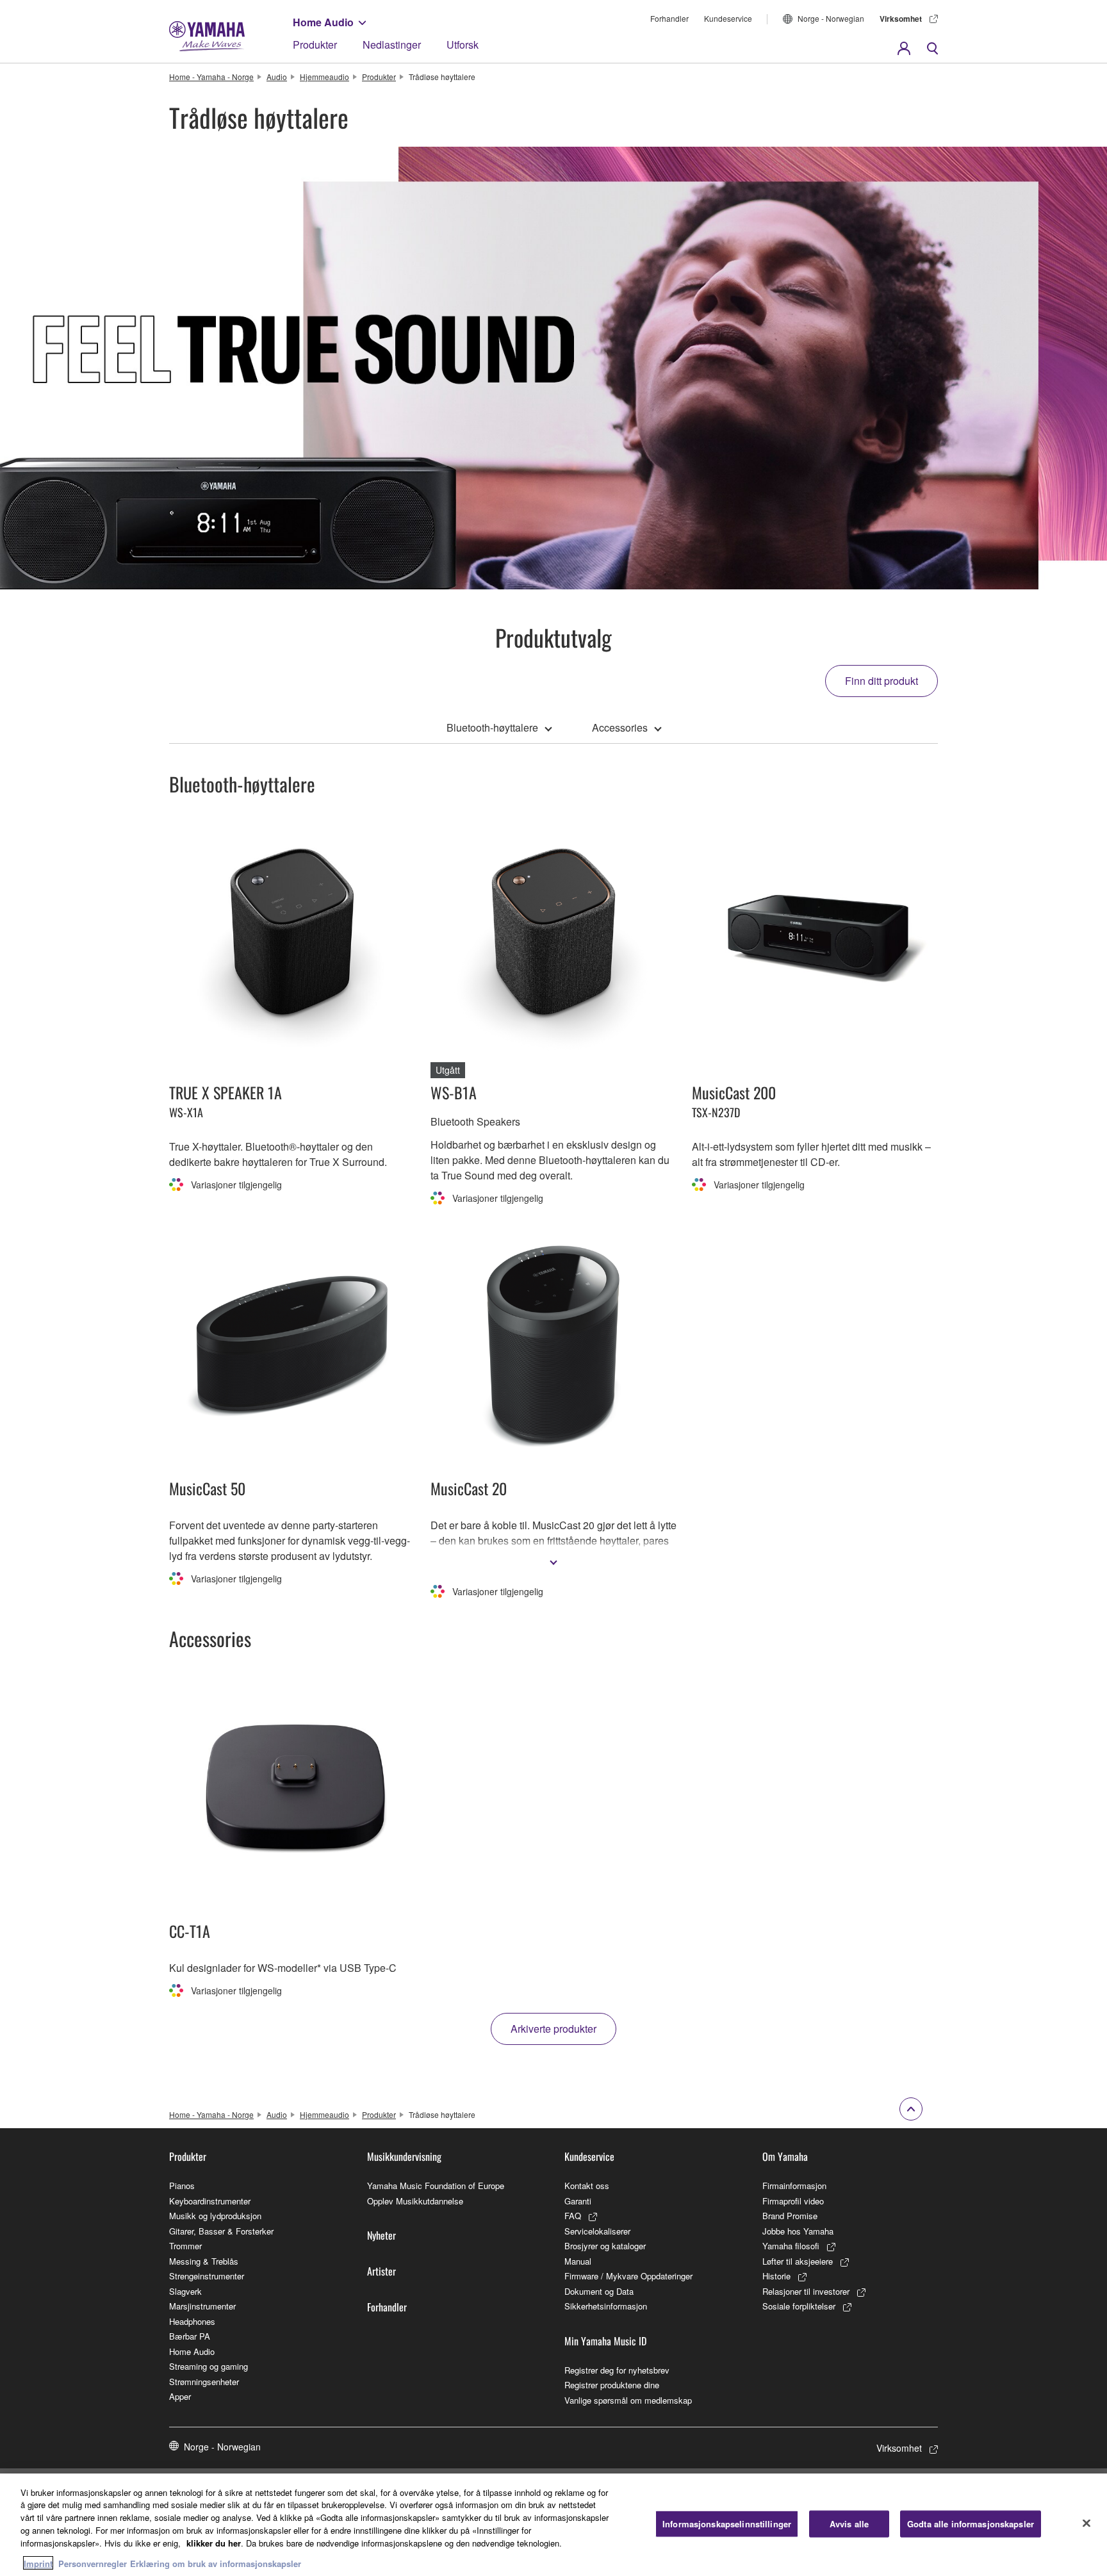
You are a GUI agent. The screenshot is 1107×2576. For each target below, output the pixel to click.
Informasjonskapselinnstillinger (727, 2524)
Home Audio (323, 22)
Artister (381, 2271)
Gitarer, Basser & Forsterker (221, 2231)
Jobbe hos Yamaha (798, 2231)
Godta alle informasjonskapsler (971, 2524)
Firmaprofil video (793, 2201)
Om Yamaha (785, 2156)
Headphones (192, 2321)
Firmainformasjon (794, 2186)
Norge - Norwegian (831, 18)
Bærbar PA (190, 2336)
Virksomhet (901, 19)
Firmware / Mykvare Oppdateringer (628, 2276)
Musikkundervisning (404, 2156)
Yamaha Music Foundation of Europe (436, 2186)
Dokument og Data (599, 2291)
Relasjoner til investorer (806, 2291)
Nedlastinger (392, 45)
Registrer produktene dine (612, 2385)
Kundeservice (728, 18)
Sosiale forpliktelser (799, 2306)
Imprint (38, 2563)
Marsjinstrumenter (202, 2306)
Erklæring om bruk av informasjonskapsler (216, 2563)
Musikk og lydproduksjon (215, 2216)
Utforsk (463, 45)
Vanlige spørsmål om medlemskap (628, 2400)
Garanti (578, 2201)
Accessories (620, 727)
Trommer (185, 2246)
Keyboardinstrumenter (210, 2201)
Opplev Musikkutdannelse (415, 2201)
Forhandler (669, 18)
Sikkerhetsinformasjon (606, 2306)
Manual (578, 2261)
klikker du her (214, 2542)
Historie (776, 2276)
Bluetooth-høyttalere (492, 727)
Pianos (182, 2186)
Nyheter (381, 2235)
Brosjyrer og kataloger (605, 2246)
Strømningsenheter (204, 2382)
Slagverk (185, 2291)
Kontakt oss (587, 2186)
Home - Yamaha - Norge (211, 77)
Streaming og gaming (209, 2366)
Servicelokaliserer (597, 2231)
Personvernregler (93, 2563)
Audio (277, 77)
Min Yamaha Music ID (605, 2341)
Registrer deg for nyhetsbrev (617, 2370)
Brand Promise (790, 2216)
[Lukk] (1086, 2523)
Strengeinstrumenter (207, 2276)
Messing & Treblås (204, 2261)
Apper (180, 2396)
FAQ (573, 2216)
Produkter (315, 45)
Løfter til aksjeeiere (798, 2261)
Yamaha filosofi (791, 2246)
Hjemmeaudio (324, 77)
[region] (553, 2525)
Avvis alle (849, 2524)
